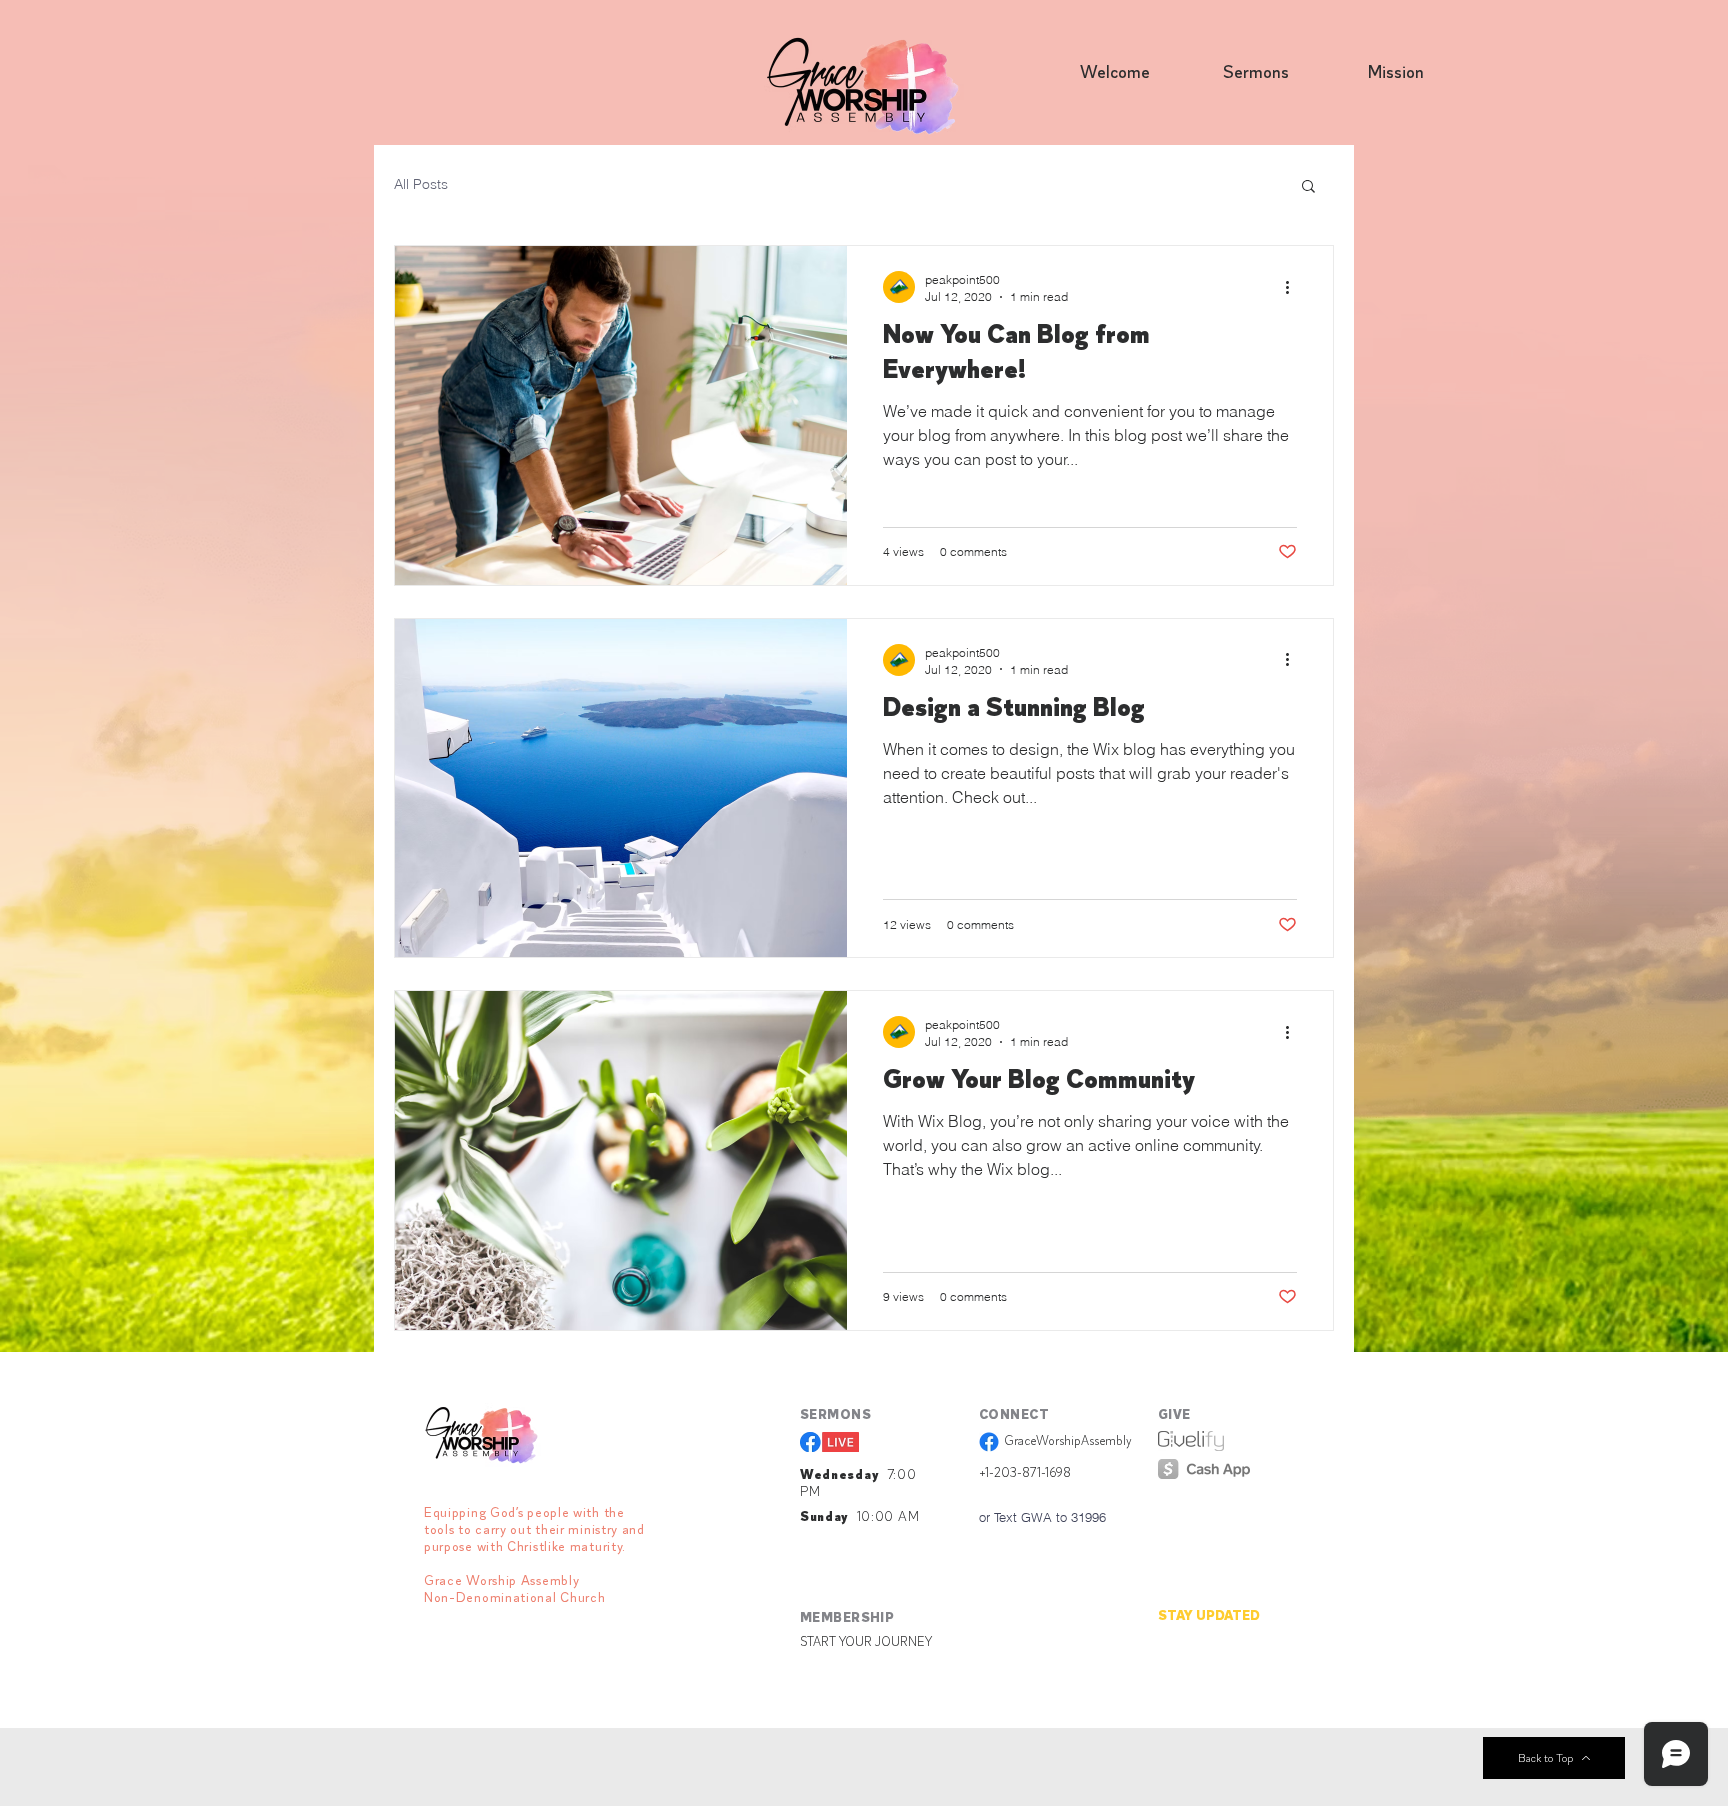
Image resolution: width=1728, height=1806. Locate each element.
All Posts (421, 184)
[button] (1308, 187)
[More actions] (1294, 287)
